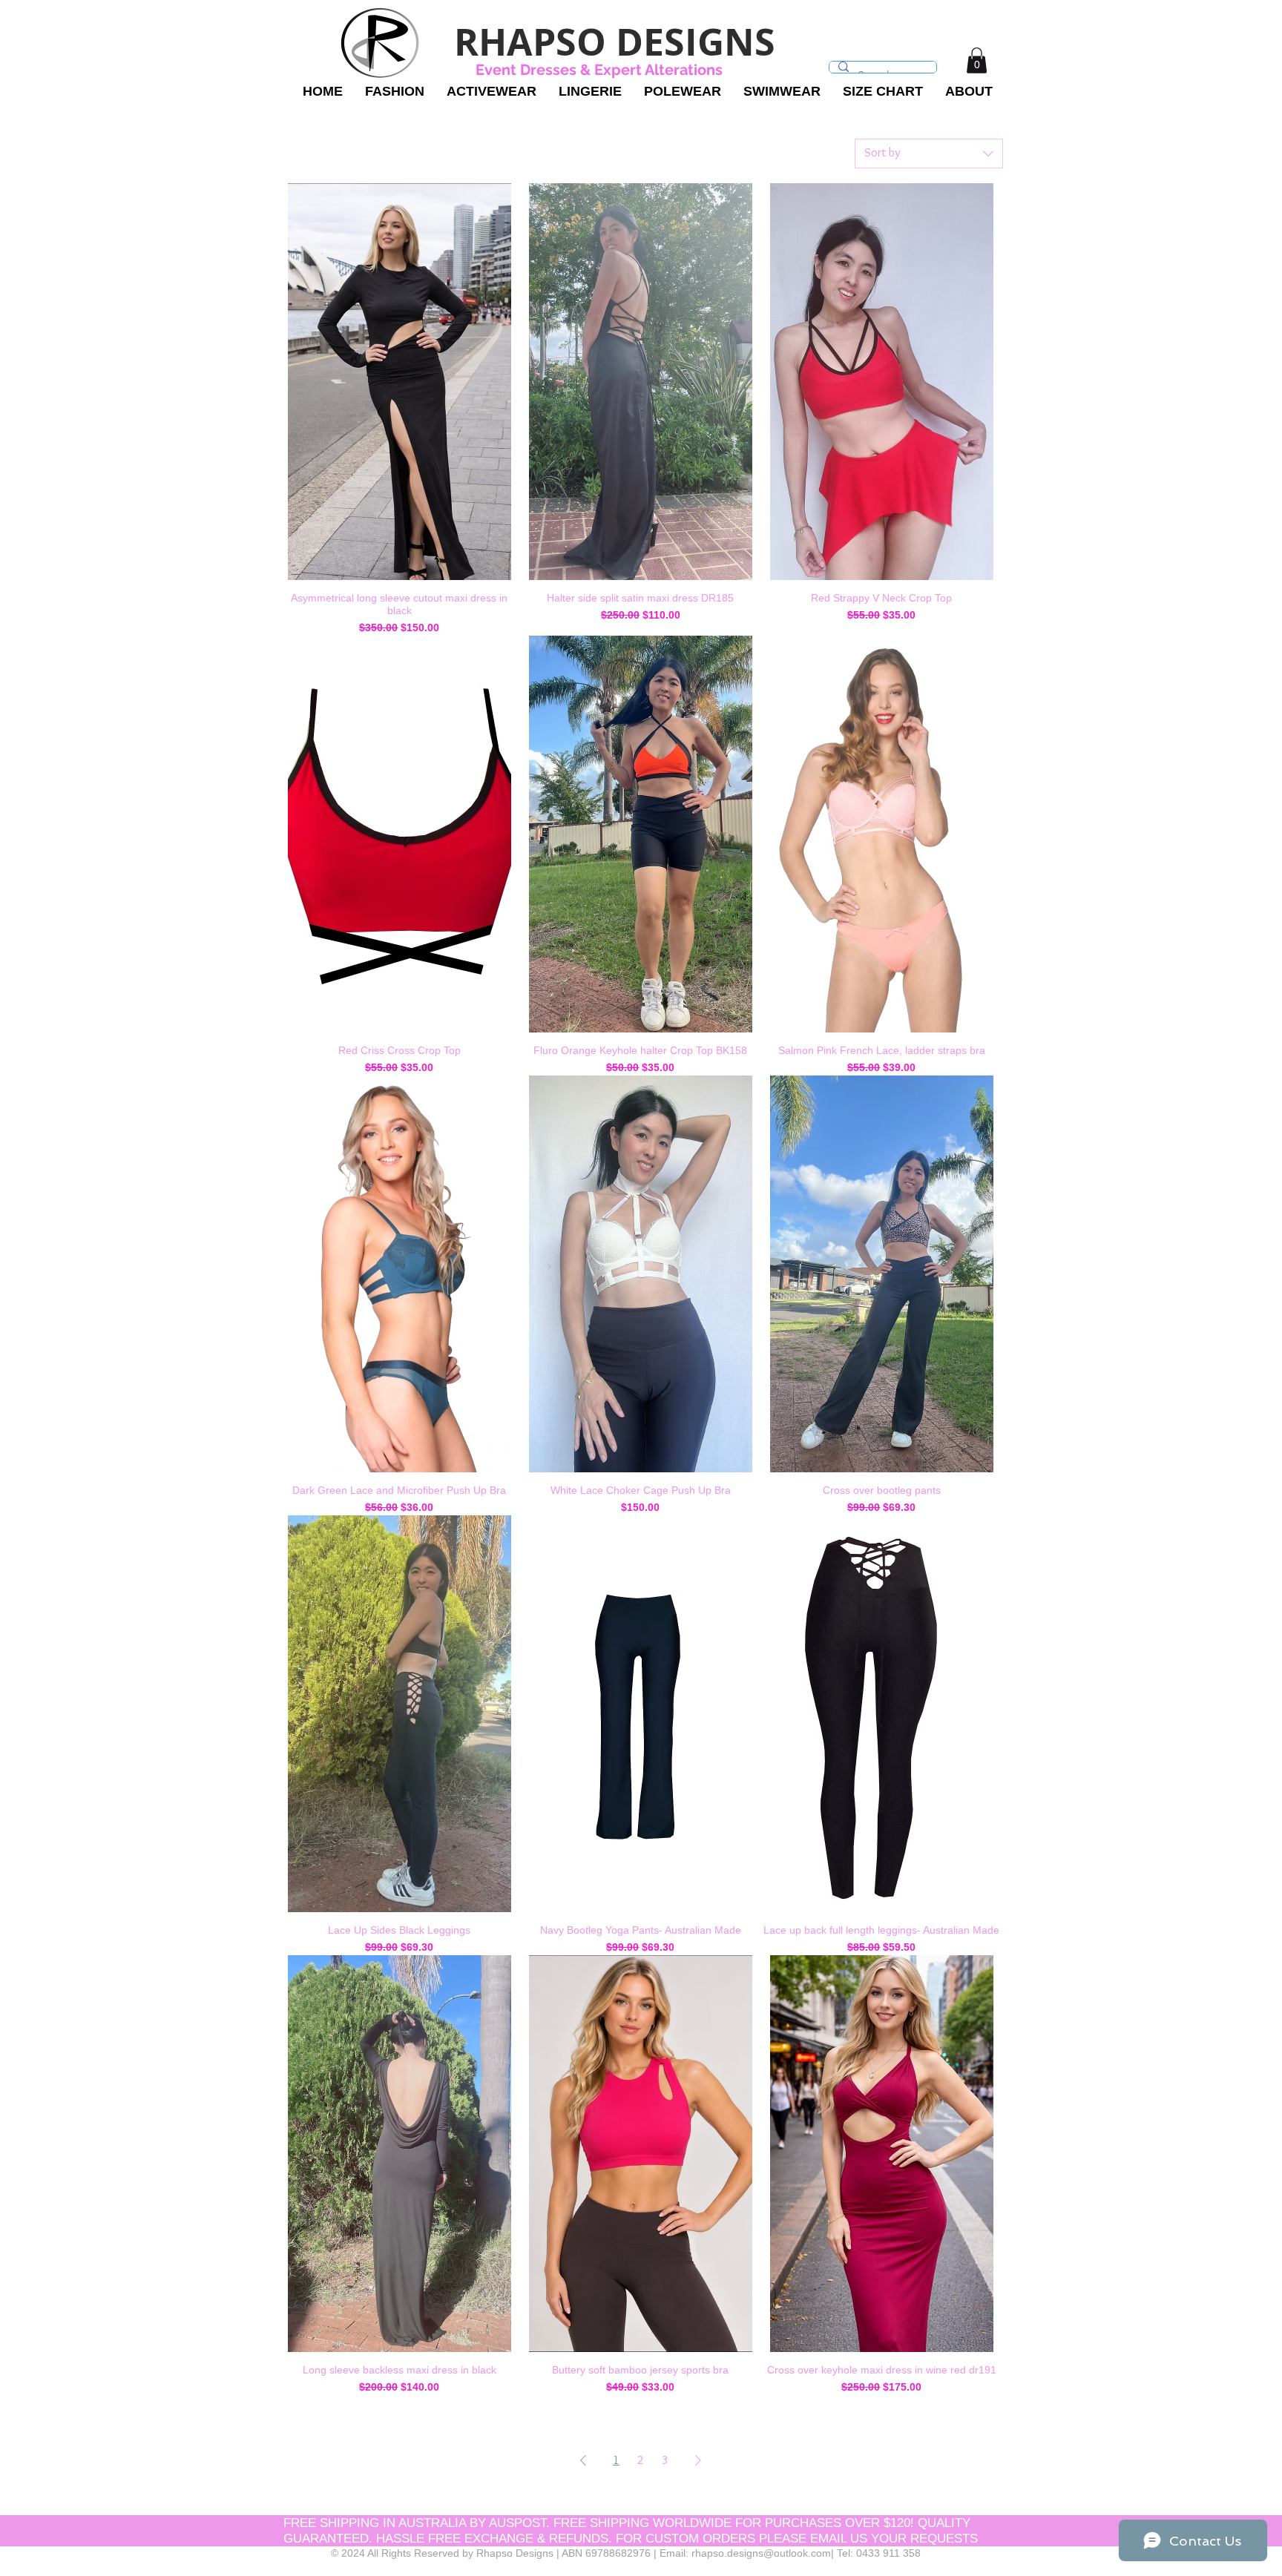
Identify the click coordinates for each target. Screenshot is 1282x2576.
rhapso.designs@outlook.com (761, 2553)
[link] (977, 60)
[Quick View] (400, 382)
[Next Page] (698, 2460)
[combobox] (929, 154)
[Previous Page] (583, 2460)
